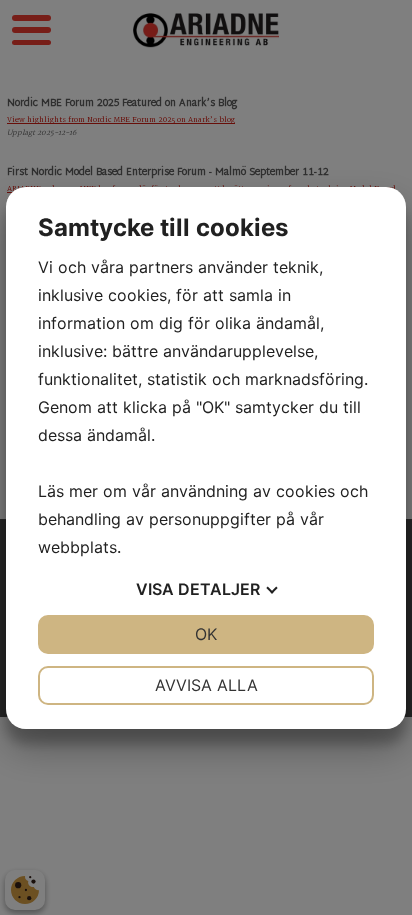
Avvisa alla (206, 685)
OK (206, 634)
